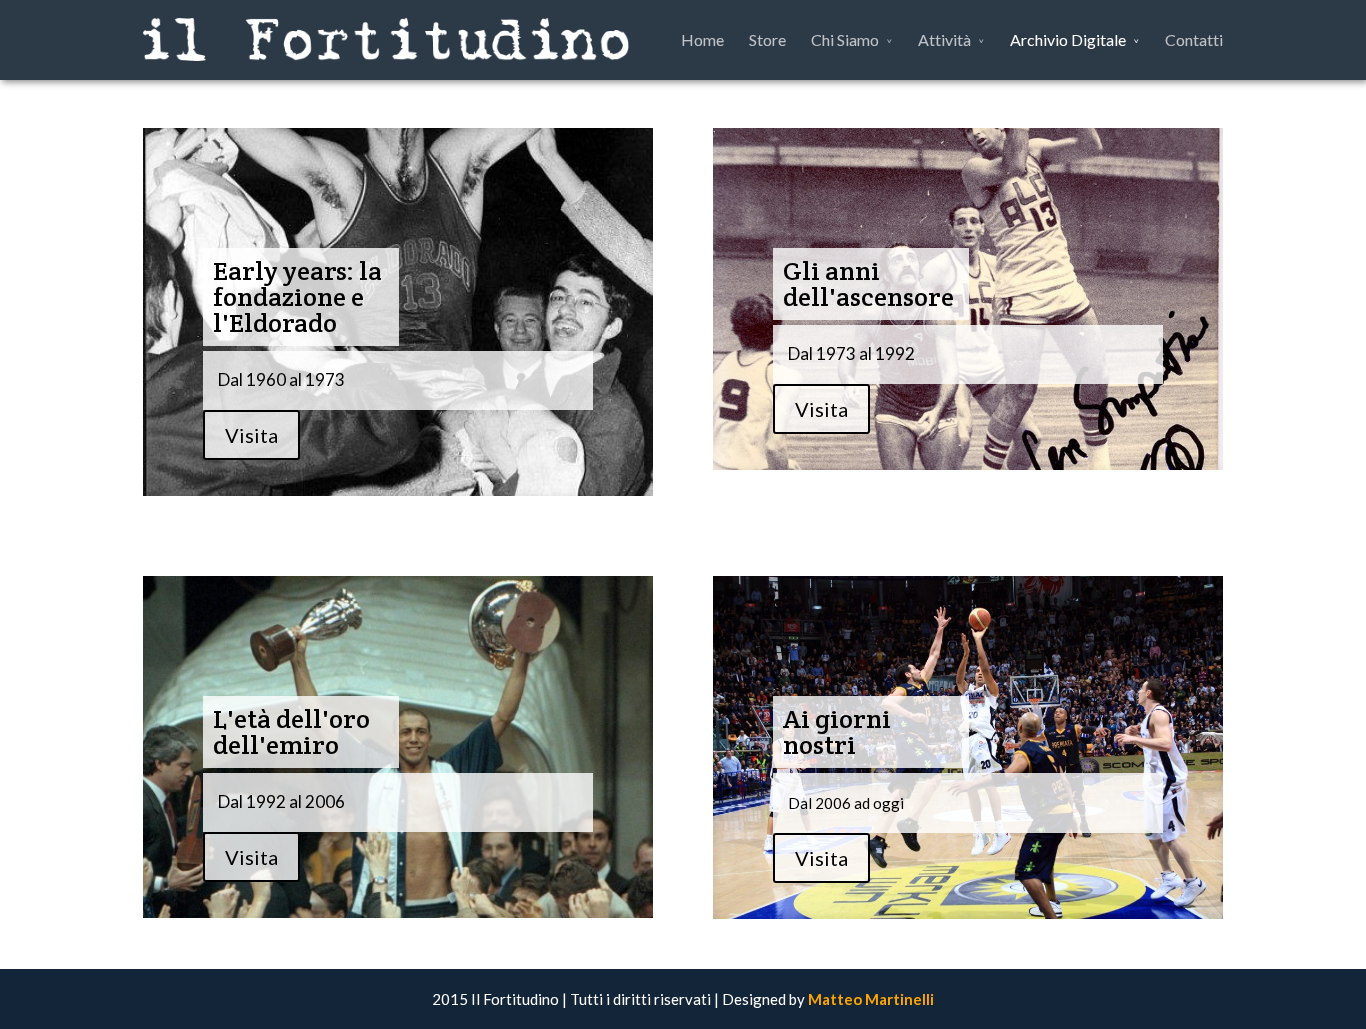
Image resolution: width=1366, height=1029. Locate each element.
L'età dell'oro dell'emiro (291, 731)
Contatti (1194, 39)
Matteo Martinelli (871, 999)
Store (767, 39)
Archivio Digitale (1068, 39)
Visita (251, 435)
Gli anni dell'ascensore (868, 283)
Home (702, 39)
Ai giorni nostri (837, 731)
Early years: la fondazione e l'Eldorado (297, 296)
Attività (944, 39)
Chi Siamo (845, 39)
